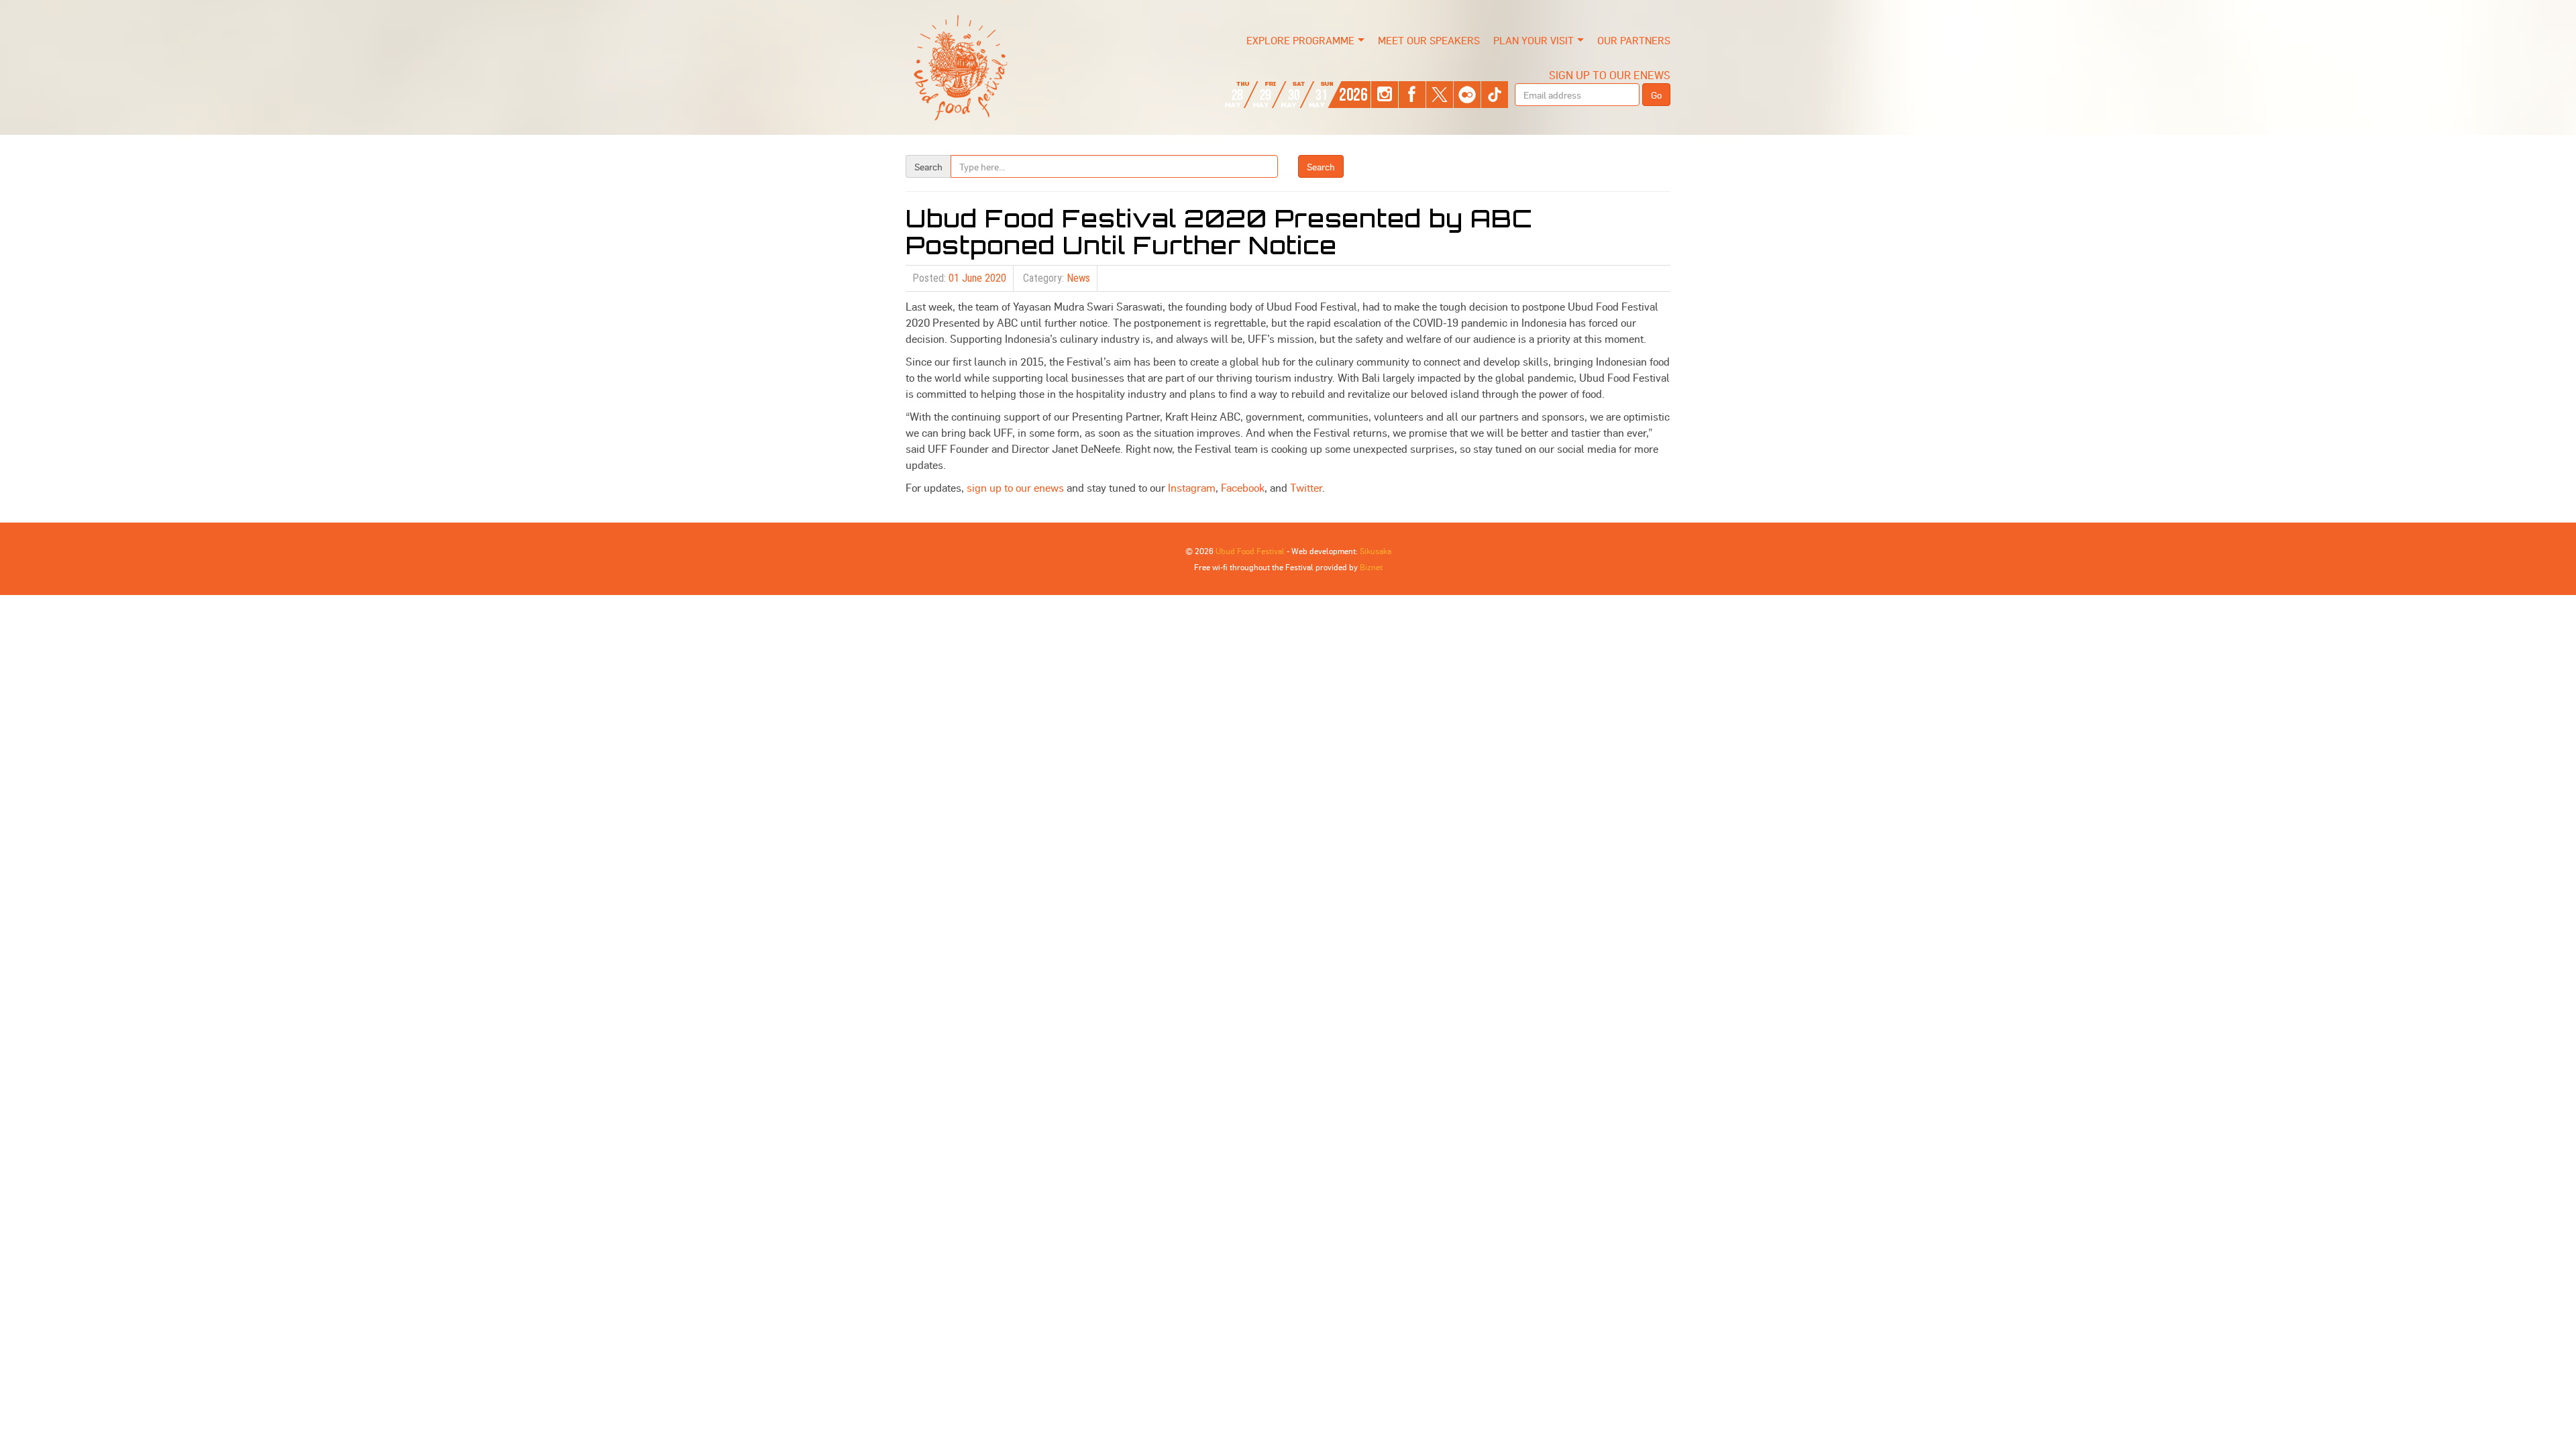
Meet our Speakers (1429, 40)
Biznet (1371, 567)
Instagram (1192, 487)
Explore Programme (1300, 40)
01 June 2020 (977, 278)
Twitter (1306, 487)
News (1078, 278)
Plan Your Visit (1534, 40)
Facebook (1243, 487)
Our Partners (1634, 40)
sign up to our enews (1015, 487)
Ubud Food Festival (1250, 551)
